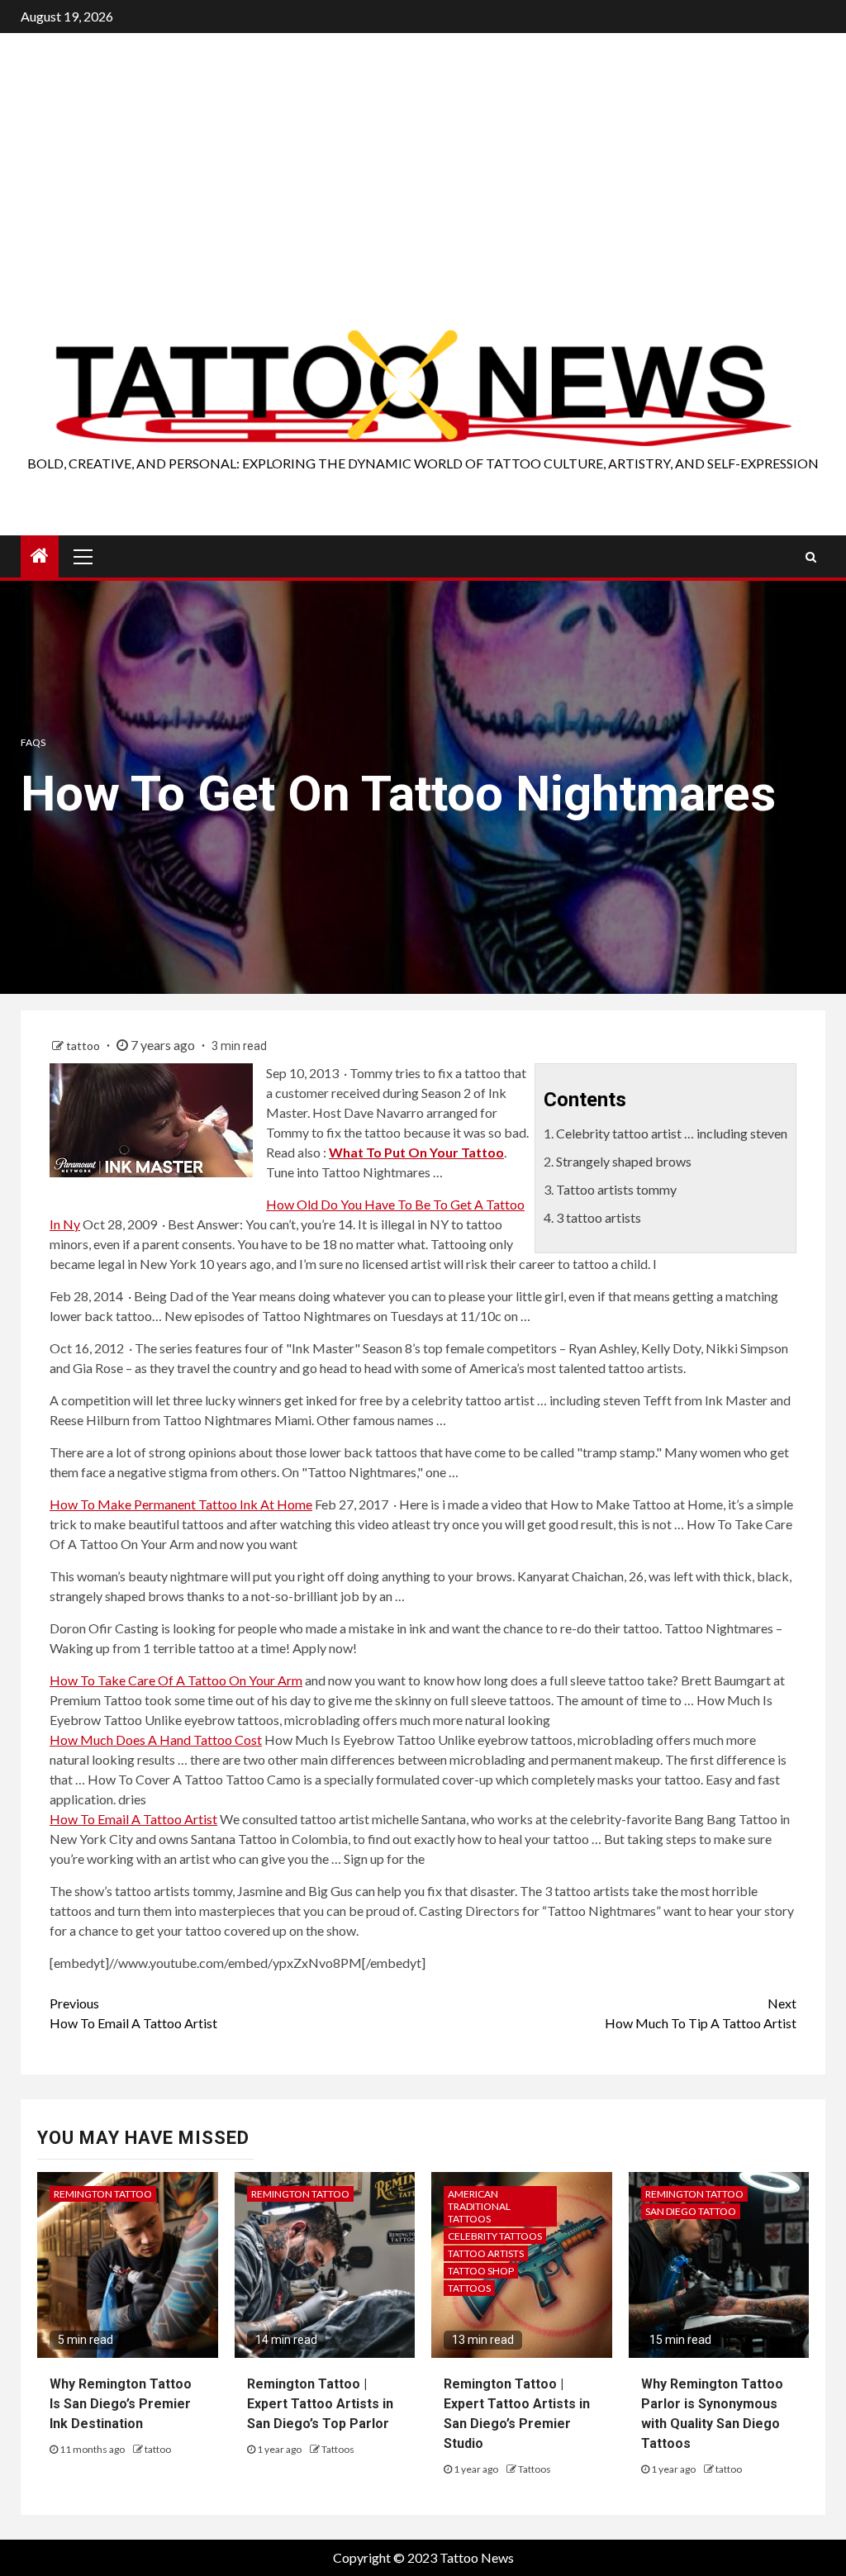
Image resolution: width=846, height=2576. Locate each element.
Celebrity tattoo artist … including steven (672, 1133)
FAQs (33, 742)
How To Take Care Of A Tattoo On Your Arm (176, 1680)
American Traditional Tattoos (479, 2206)
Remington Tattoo (103, 2194)
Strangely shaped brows (624, 1161)
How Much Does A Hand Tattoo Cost (156, 1740)
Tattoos (338, 2449)
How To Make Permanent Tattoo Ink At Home (181, 1504)
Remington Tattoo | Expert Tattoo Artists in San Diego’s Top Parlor (320, 2404)
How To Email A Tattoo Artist (133, 1819)
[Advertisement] (423, 202)
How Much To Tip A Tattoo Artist (701, 2013)
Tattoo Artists (486, 2253)
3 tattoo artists (599, 1217)
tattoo (84, 1046)
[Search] (811, 557)
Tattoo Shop (481, 2271)
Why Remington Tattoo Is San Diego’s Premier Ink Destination (121, 2404)
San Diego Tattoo (691, 2211)
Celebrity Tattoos (495, 2236)
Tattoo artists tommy (616, 1189)
